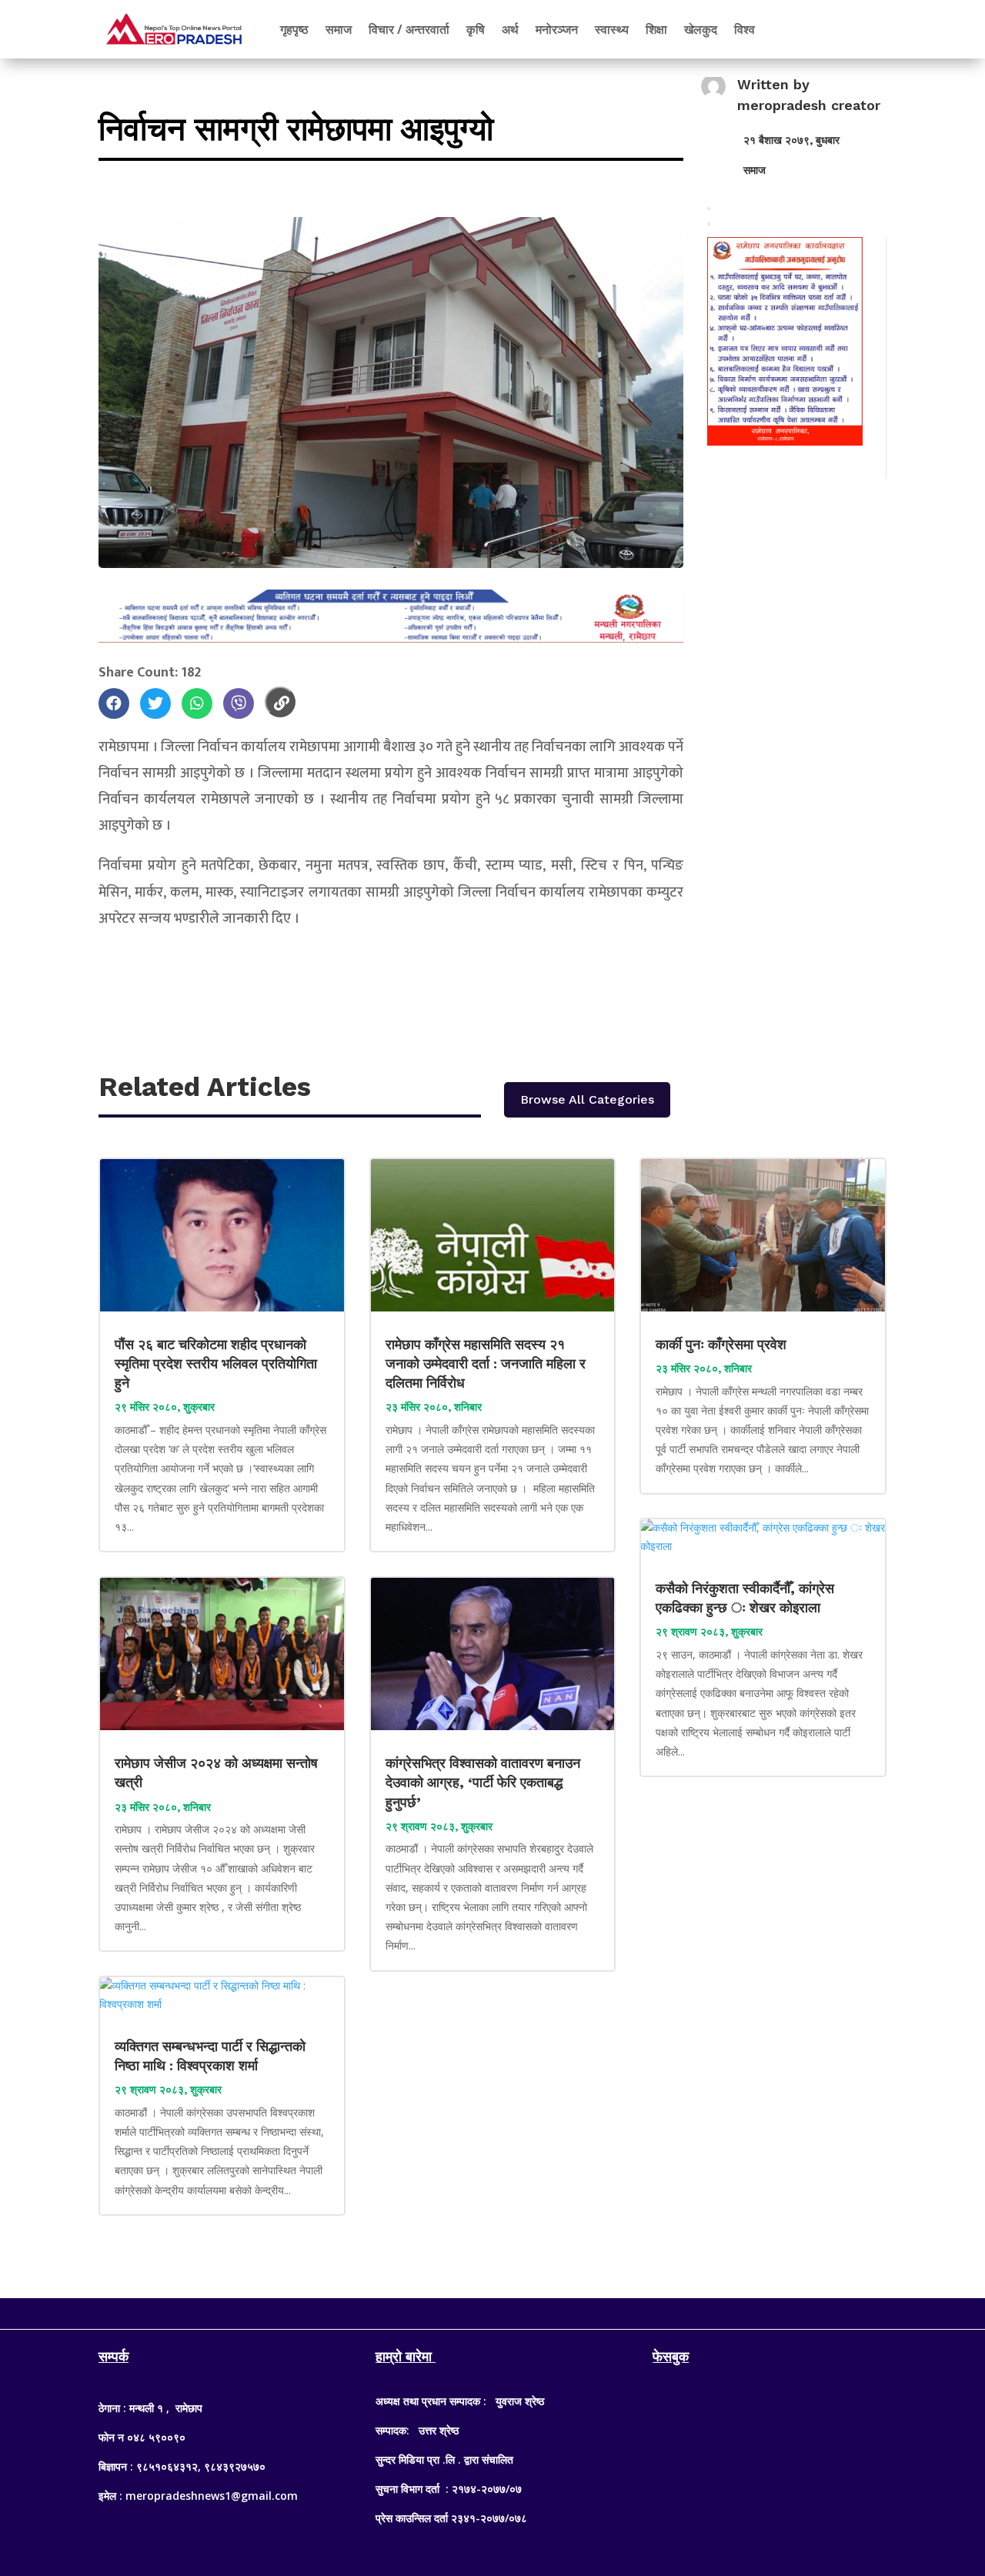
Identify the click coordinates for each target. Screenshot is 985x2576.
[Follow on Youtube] (523, 2310)
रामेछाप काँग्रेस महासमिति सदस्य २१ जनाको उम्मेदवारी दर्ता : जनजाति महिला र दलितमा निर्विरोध (486, 1363)
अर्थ (510, 29)
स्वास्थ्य (612, 29)
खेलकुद (701, 29)
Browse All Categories (587, 1099)
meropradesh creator (809, 105)
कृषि (476, 29)
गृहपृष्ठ (294, 29)
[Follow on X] (492, 2310)
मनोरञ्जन (557, 29)
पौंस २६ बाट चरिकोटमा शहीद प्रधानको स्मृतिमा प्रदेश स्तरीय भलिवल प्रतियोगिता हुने (216, 1363)
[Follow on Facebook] (462, 2310)
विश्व (745, 29)
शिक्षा (656, 29)
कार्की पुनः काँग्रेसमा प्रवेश (723, 1344)
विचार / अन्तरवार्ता (409, 29)
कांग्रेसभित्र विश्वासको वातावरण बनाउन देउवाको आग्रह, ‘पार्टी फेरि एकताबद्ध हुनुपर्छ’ (483, 1782)
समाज (339, 29)
